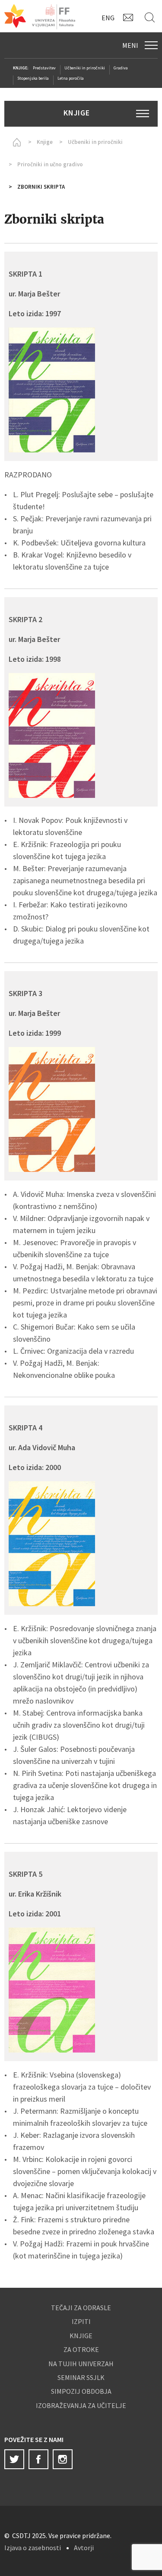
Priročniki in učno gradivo (50, 164)
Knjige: (21, 68)
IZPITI (81, 2321)
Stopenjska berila (33, 78)
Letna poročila (71, 78)
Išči (151, 17)
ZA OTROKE (81, 2349)
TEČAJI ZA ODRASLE (81, 2308)
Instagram (63, 2459)
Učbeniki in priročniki (85, 68)
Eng (108, 18)
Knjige (45, 142)
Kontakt (130, 17)
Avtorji (84, 2548)
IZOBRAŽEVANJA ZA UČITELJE (81, 2405)
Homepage (15, 142)
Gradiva (121, 68)
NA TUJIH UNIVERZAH (81, 2364)
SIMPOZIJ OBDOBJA (81, 2391)
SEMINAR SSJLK (81, 2377)
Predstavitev (44, 68)
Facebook (38, 2459)
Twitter (14, 2459)
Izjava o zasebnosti (33, 2548)
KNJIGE (81, 2336)
